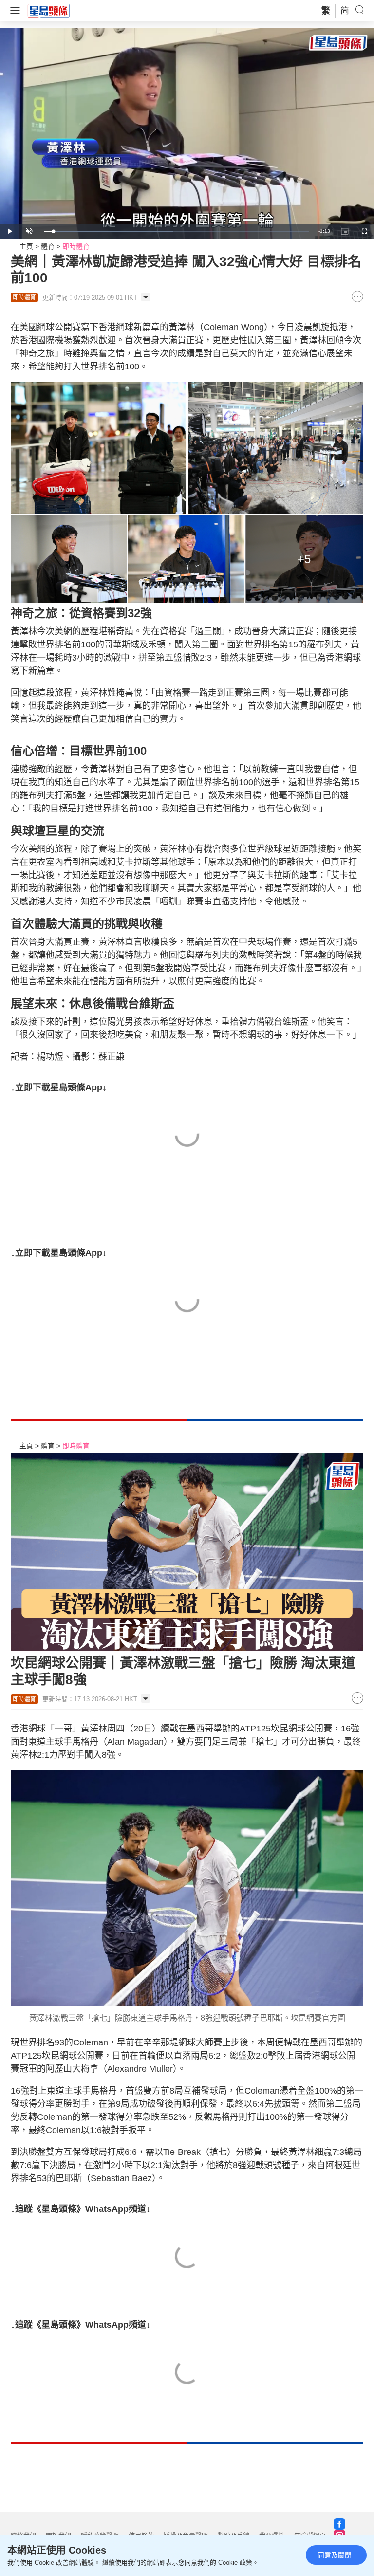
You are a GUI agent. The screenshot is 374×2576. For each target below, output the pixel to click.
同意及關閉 (335, 2555)
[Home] (49, 10)
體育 (48, 246)
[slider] (176, 231)
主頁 (26, 246)
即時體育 (76, 246)
